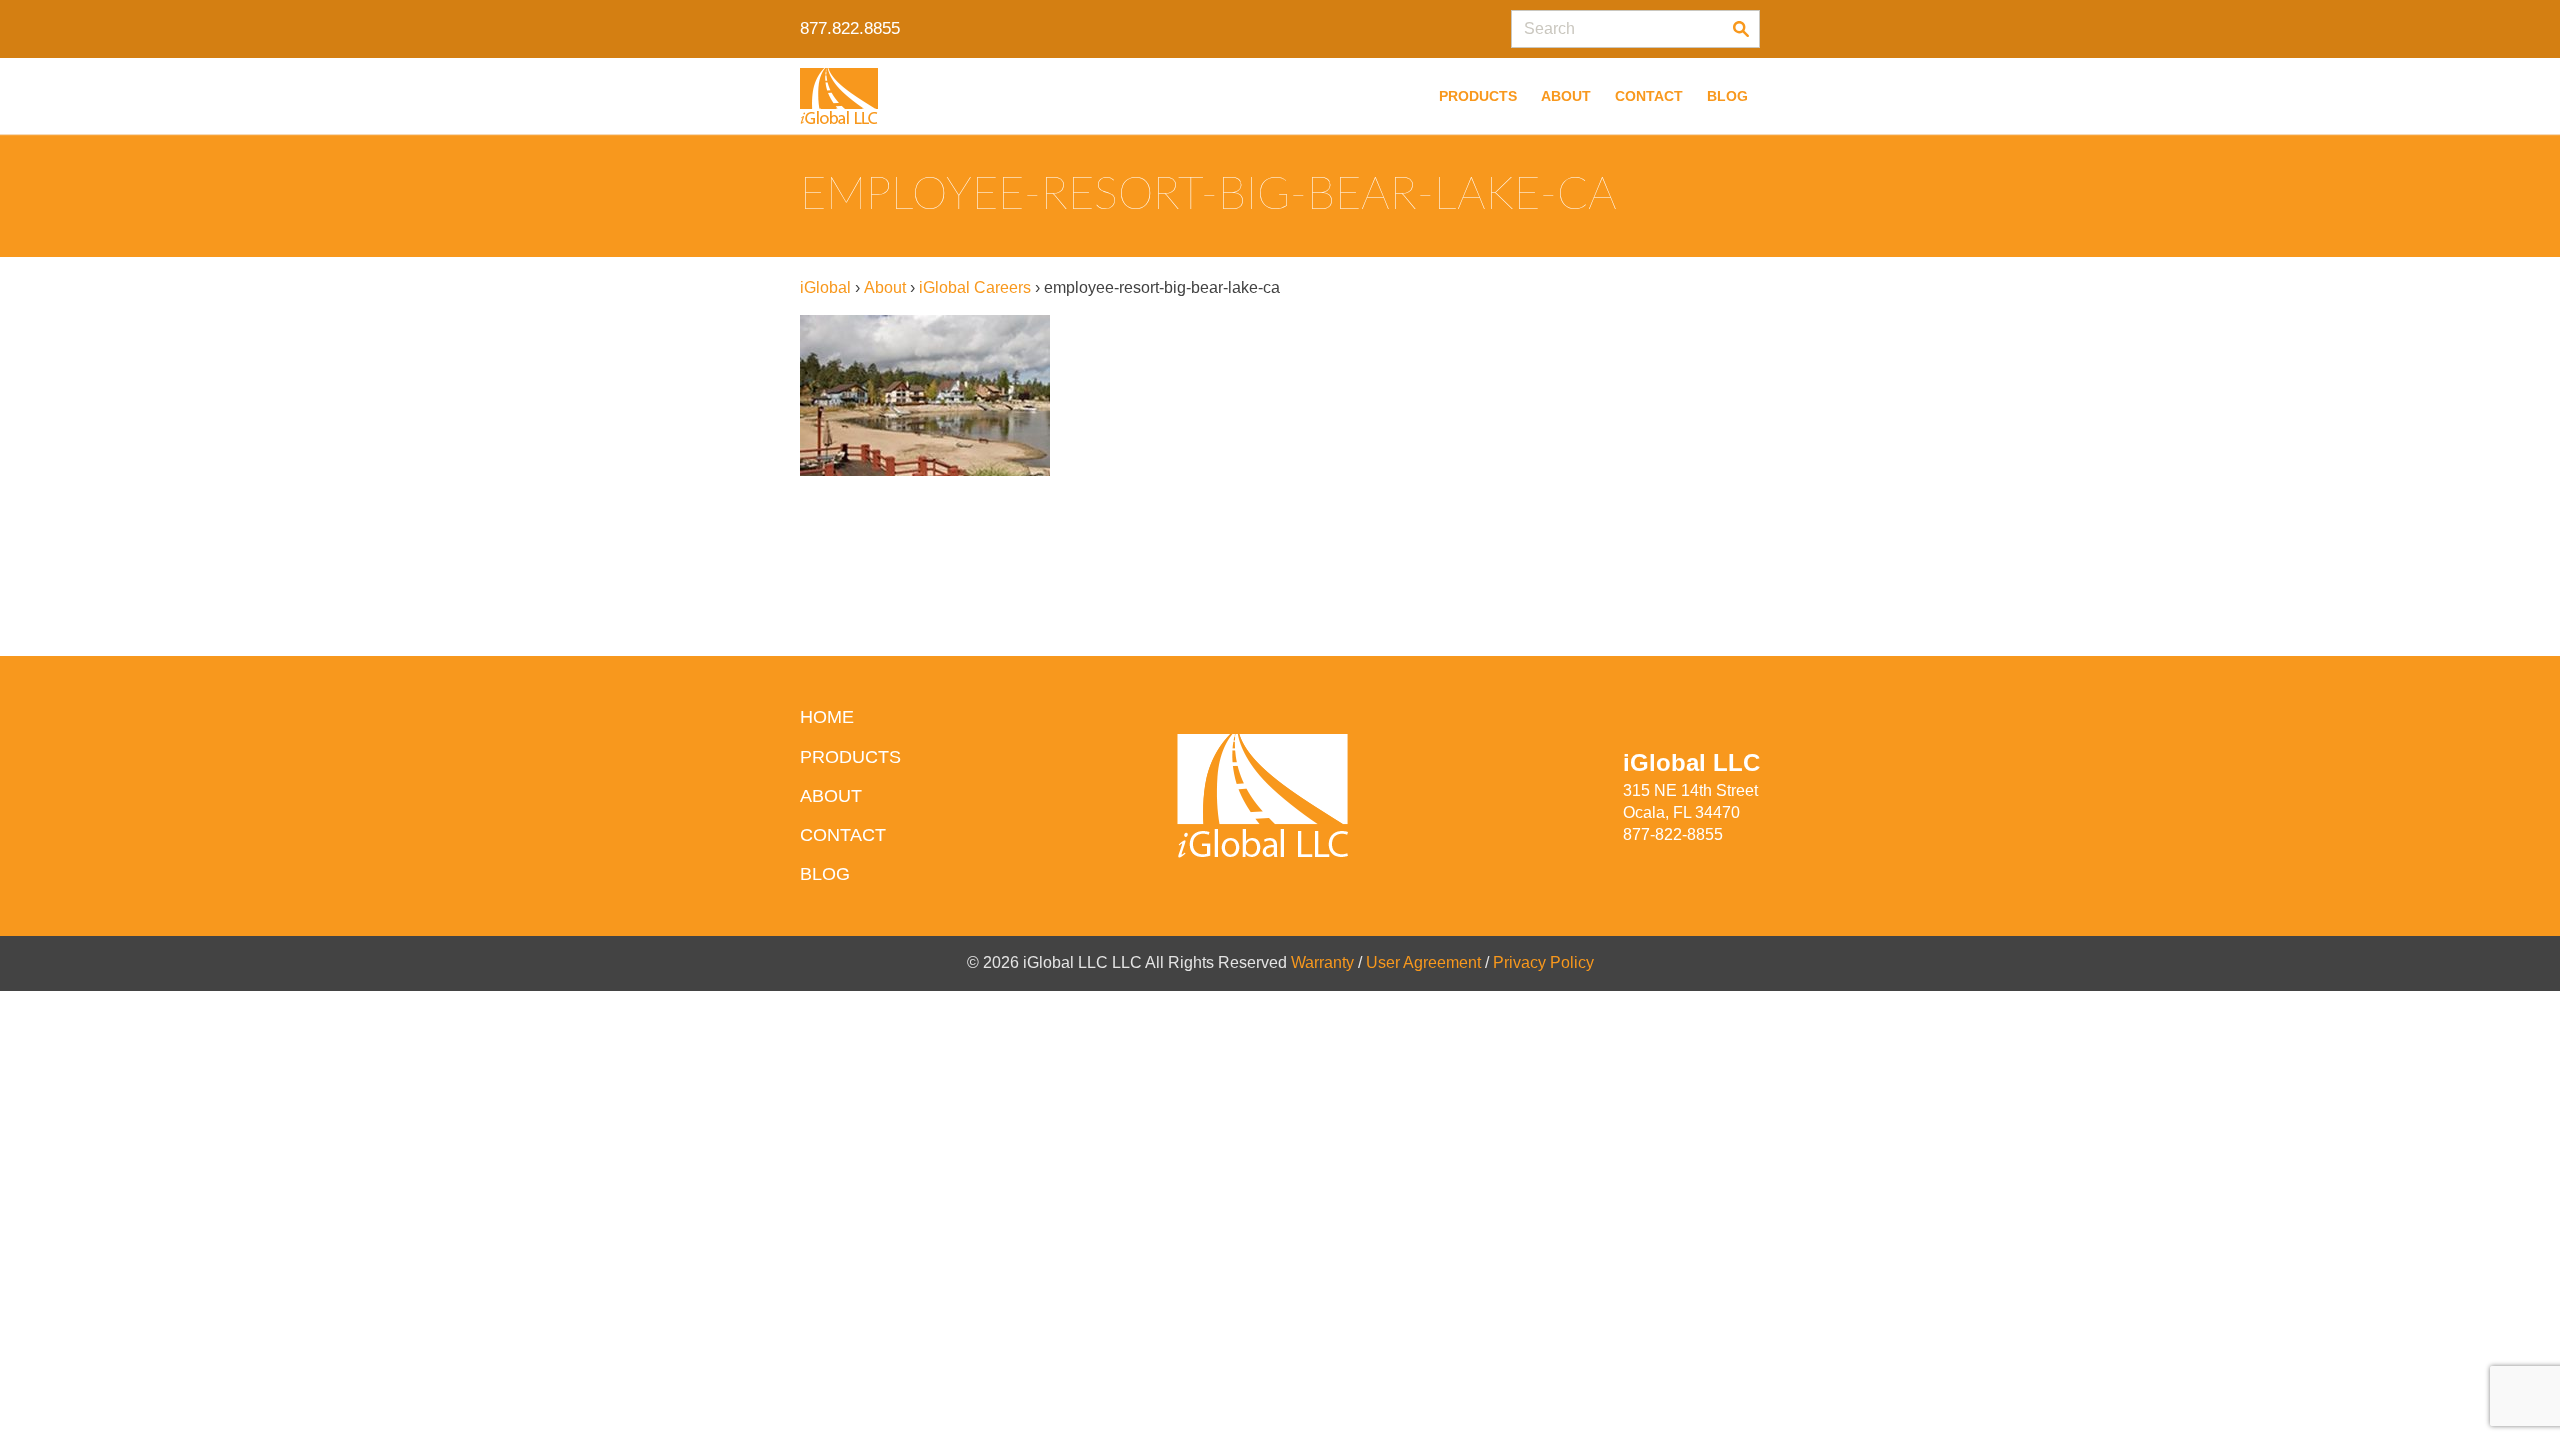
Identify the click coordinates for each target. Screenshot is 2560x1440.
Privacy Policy (1543, 962)
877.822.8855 (850, 28)
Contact (1649, 96)
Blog (1727, 96)
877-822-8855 (1673, 834)
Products (1478, 96)
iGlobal (825, 287)
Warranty (1322, 962)
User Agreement (1423, 962)
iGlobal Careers (975, 287)
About (1566, 96)
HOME (827, 717)
